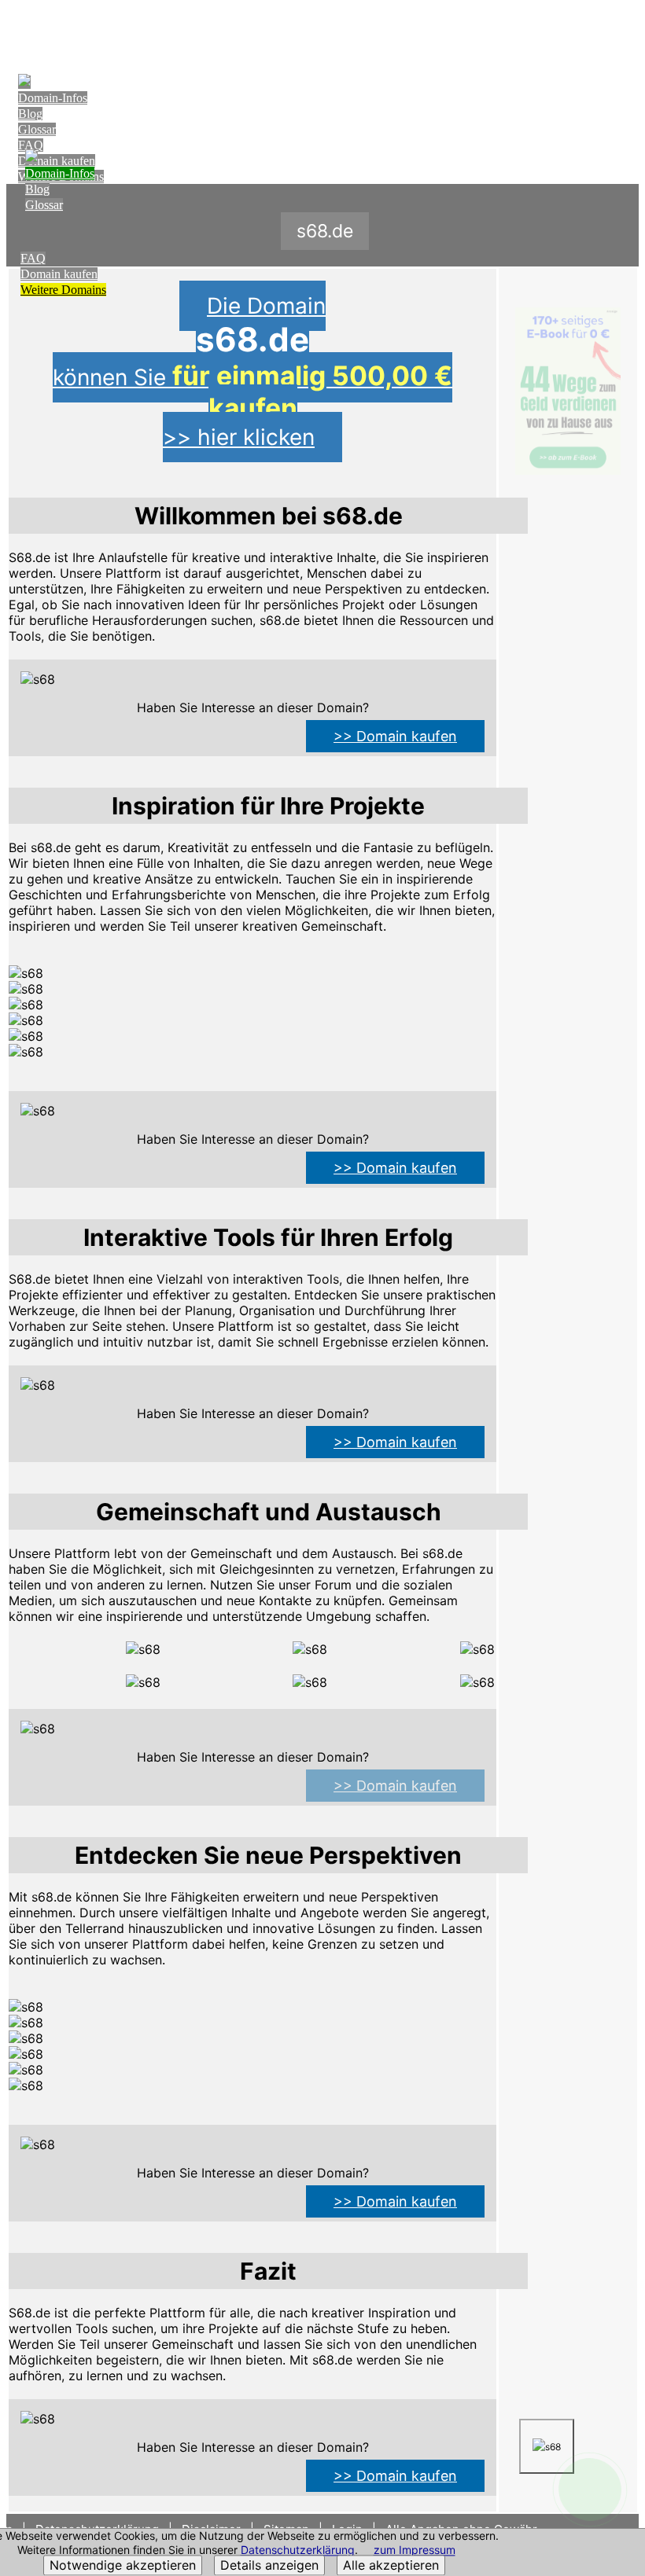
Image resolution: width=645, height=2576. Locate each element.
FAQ (31, 145)
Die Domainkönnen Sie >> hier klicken (252, 371)
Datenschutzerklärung (298, 2550)
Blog (30, 114)
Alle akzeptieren (391, 2566)
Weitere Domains (63, 290)
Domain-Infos (53, 98)
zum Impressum (415, 2550)
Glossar (37, 129)
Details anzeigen (269, 2566)
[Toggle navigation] (623, 29)
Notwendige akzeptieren (123, 2566)
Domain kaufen (59, 274)
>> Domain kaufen (395, 736)
